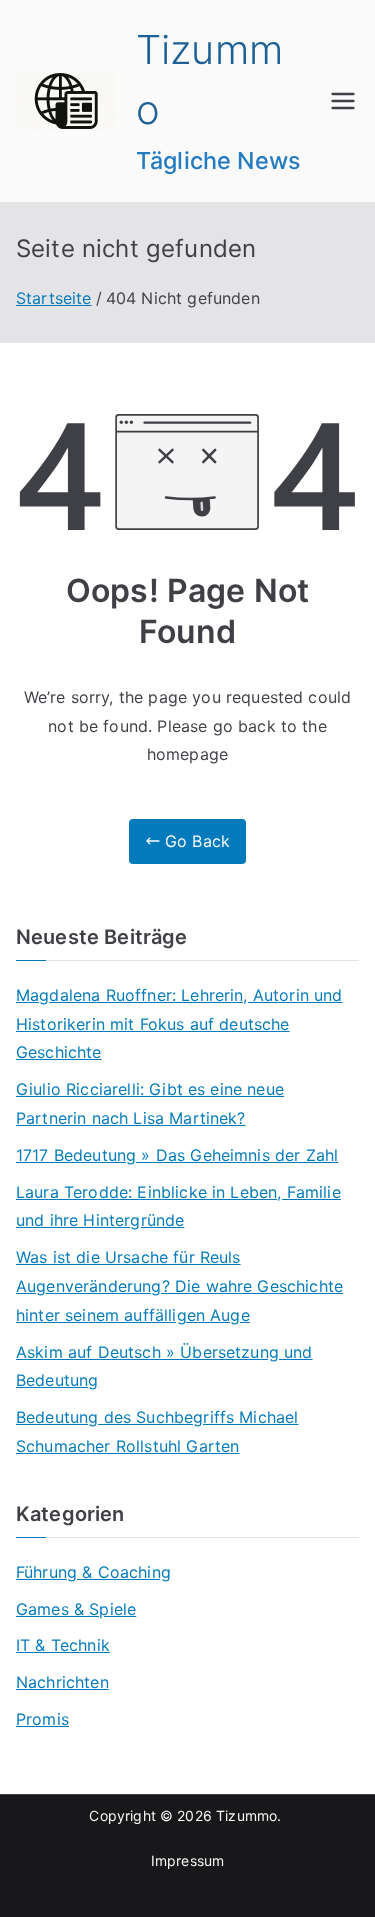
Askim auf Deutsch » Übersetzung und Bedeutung (164, 1366)
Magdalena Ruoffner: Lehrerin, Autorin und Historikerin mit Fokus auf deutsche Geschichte (179, 1024)
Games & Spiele (76, 1609)
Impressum (187, 1860)
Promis (42, 1719)
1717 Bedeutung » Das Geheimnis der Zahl (177, 1155)
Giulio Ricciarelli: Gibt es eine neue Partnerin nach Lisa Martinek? (150, 1103)
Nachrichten (62, 1682)
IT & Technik (63, 1645)
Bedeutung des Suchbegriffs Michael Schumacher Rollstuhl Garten (157, 1431)
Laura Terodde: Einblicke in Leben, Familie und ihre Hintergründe (178, 1206)
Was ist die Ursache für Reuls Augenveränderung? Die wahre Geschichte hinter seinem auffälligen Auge (179, 1286)
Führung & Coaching (93, 1572)
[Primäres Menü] (343, 101)
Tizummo (246, 1815)
